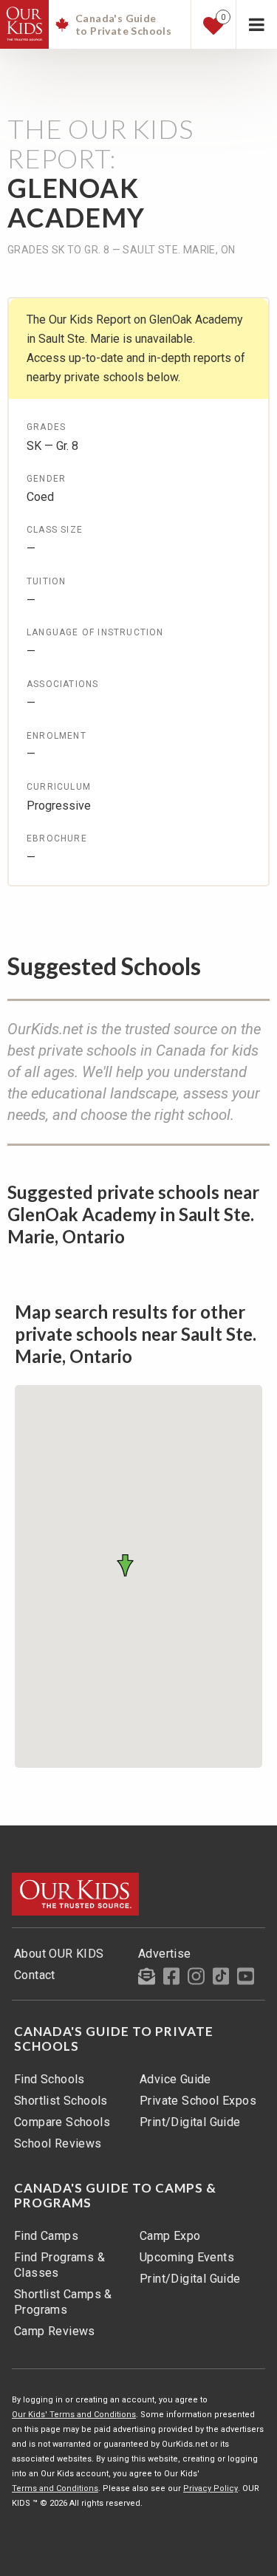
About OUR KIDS (59, 1954)
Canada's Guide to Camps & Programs (115, 2196)
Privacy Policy (211, 2488)
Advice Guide (175, 2079)
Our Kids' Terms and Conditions (74, 2415)
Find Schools (49, 2079)
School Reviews (58, 2143)
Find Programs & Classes (59, 2265)
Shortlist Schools (61, 2101)
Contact (35, 1975)
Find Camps (46, 2236)
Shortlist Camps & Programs (63, 2302)
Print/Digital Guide (190, 2122)
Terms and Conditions (55, 2488)
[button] (128, 1565)
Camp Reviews (55, 2331)
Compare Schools (62, 2122)
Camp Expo (170, 2236)
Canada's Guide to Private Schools (114, 2039)
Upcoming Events (187, 2257)
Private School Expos (198, 2101)
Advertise (165, 1954)
